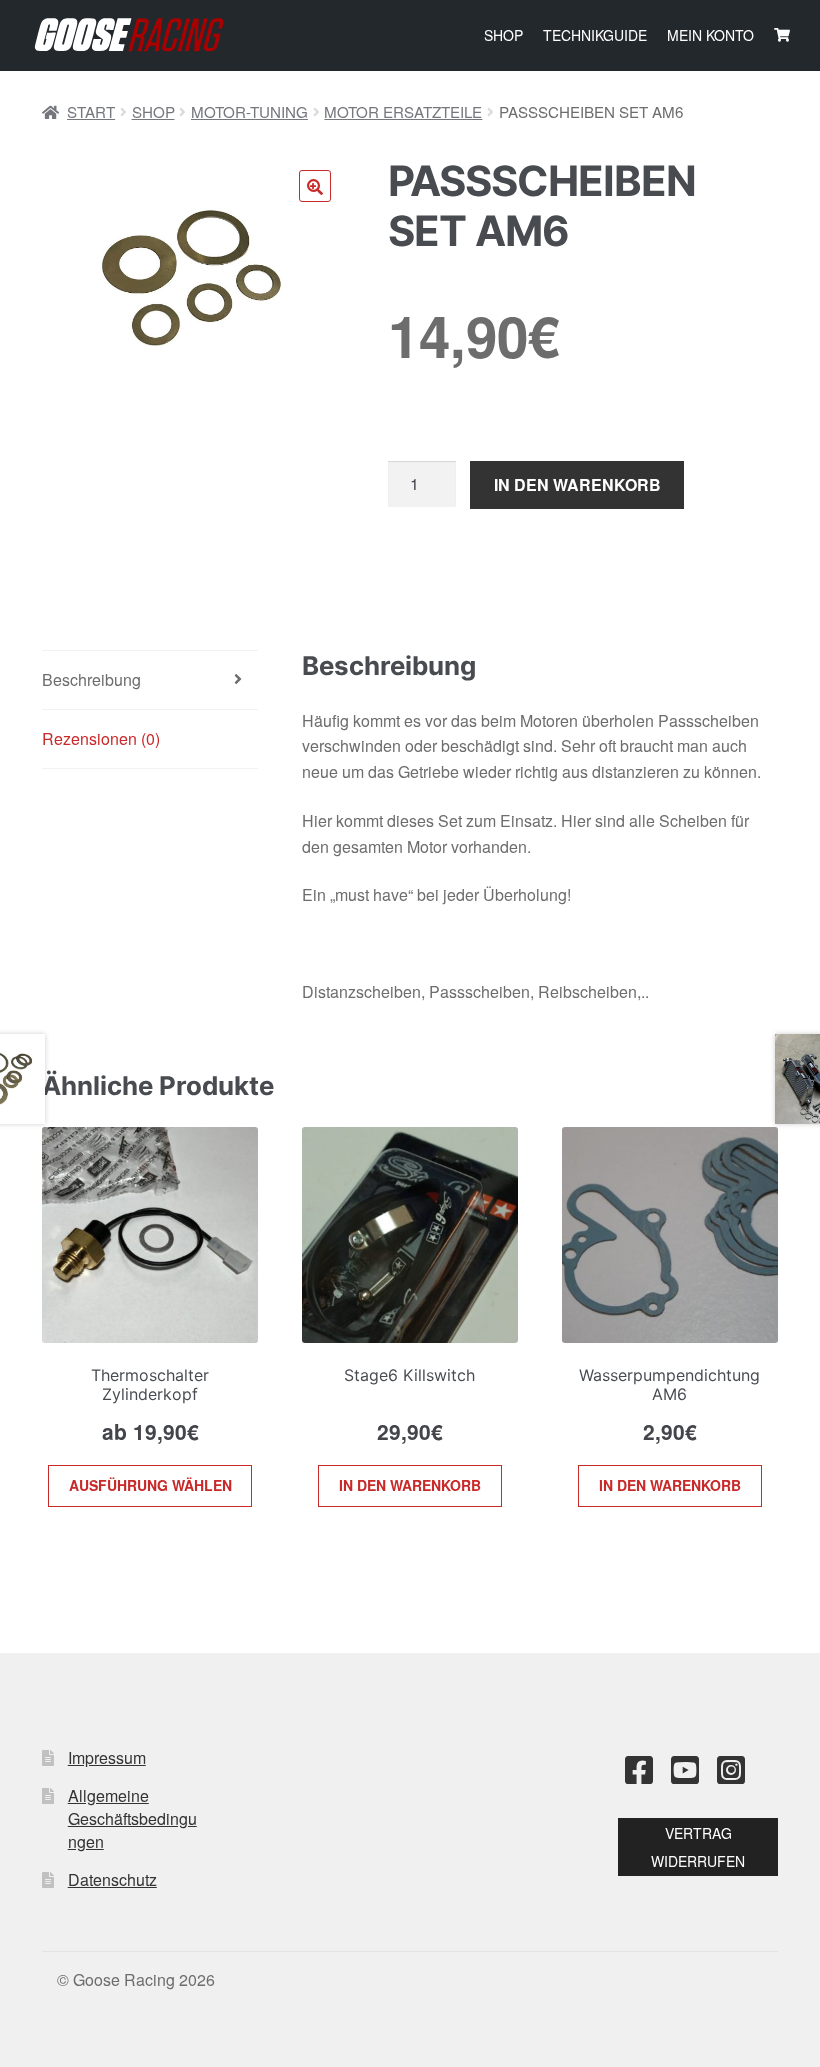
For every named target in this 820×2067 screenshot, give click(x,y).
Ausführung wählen (150, 1485)
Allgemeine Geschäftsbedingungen (132, 1818)
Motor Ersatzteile (403, 111)
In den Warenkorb (577, 484)
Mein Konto (710, 35)
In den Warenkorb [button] (410, 1485)
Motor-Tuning (249, 111)
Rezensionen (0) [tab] (101, 738)
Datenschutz (112, 1879)
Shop (503, 35)
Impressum (107, 1757)
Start (91, 111)
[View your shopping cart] (782, 35)
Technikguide (595, 35)
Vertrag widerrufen (698, 1847)
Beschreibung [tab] (91, 679)
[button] (315, 186)
